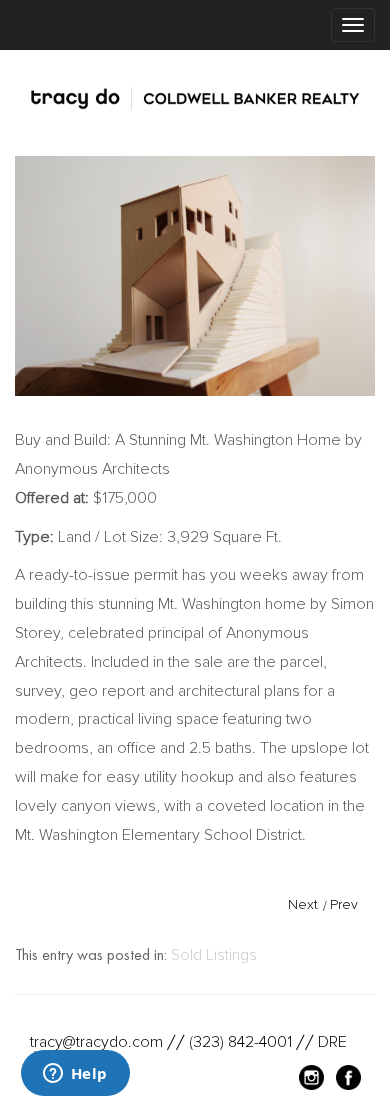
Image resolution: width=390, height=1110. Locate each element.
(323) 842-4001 (240, 1042)
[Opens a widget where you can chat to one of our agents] (75, 1075)
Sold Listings (214, 955)
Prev (344, 904)
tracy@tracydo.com (96, 1042)
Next (303, 904)
